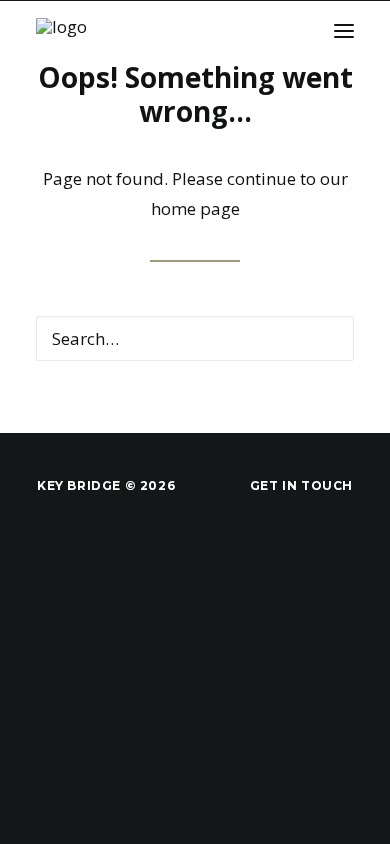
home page (195, 208)
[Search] (195, 338)
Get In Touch (301, 485)
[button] (344, 30)
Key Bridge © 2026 (106, 485)
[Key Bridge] (88, 30)
